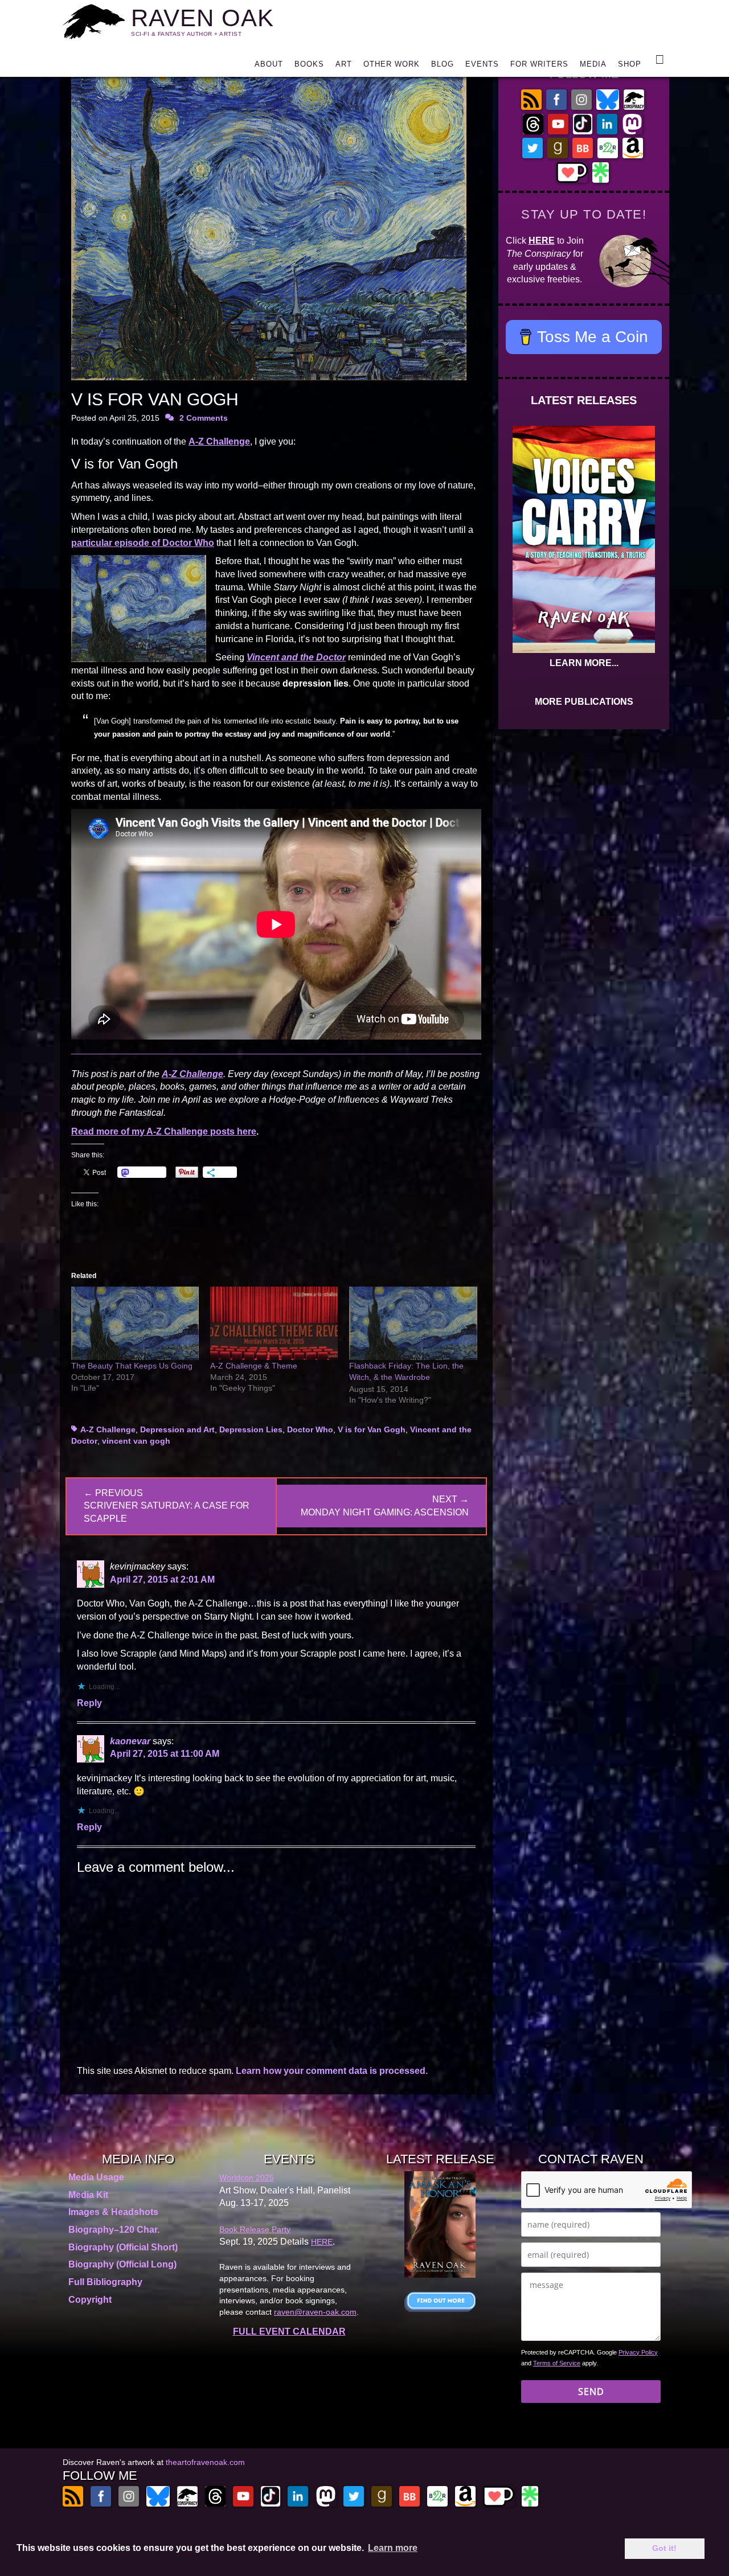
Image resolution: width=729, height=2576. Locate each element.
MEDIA (593, 64)
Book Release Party (255, 2229)
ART (344, 64)
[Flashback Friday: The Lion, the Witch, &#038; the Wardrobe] (413, 1323)
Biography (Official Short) (123, 2247)
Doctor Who (310, 1429)
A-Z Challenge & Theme (254, 1366)
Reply (89, 1703)
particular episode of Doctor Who (143, 543)
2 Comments (204, 418)
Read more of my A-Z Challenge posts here (164, 1131)
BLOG (443, 64)
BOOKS (309, 64)
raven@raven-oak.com (315, 2312)
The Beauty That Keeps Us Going (132, 1366)
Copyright (90, 2300)
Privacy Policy (638, 2352)
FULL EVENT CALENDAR (289, 2331)
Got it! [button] (664, 2548)
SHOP (630, 64)
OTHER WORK (392, 64)
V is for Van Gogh (372, 1429)
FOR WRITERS (539, 64)
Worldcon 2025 (247, 2178)
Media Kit (88, 2195)
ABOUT (269, 64)
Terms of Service (557, 2363)
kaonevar (130, 1741)
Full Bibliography (105, 2282)
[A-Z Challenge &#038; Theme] (274, 1323)
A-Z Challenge (219, 441)
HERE (542, 241)
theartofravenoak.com (205, 2462)
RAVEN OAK (202, 18)
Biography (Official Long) (122, 2264)
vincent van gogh (136, 1441)
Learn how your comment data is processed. (332, 2071)
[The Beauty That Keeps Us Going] (135, 1323)
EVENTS (482, 64)
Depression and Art (177, 1429)
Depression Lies (251, 1429)
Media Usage (96, 2177)
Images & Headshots (113, 2212)
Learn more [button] (393, 2548)
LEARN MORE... (584, 663)
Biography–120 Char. (114, 2230)
